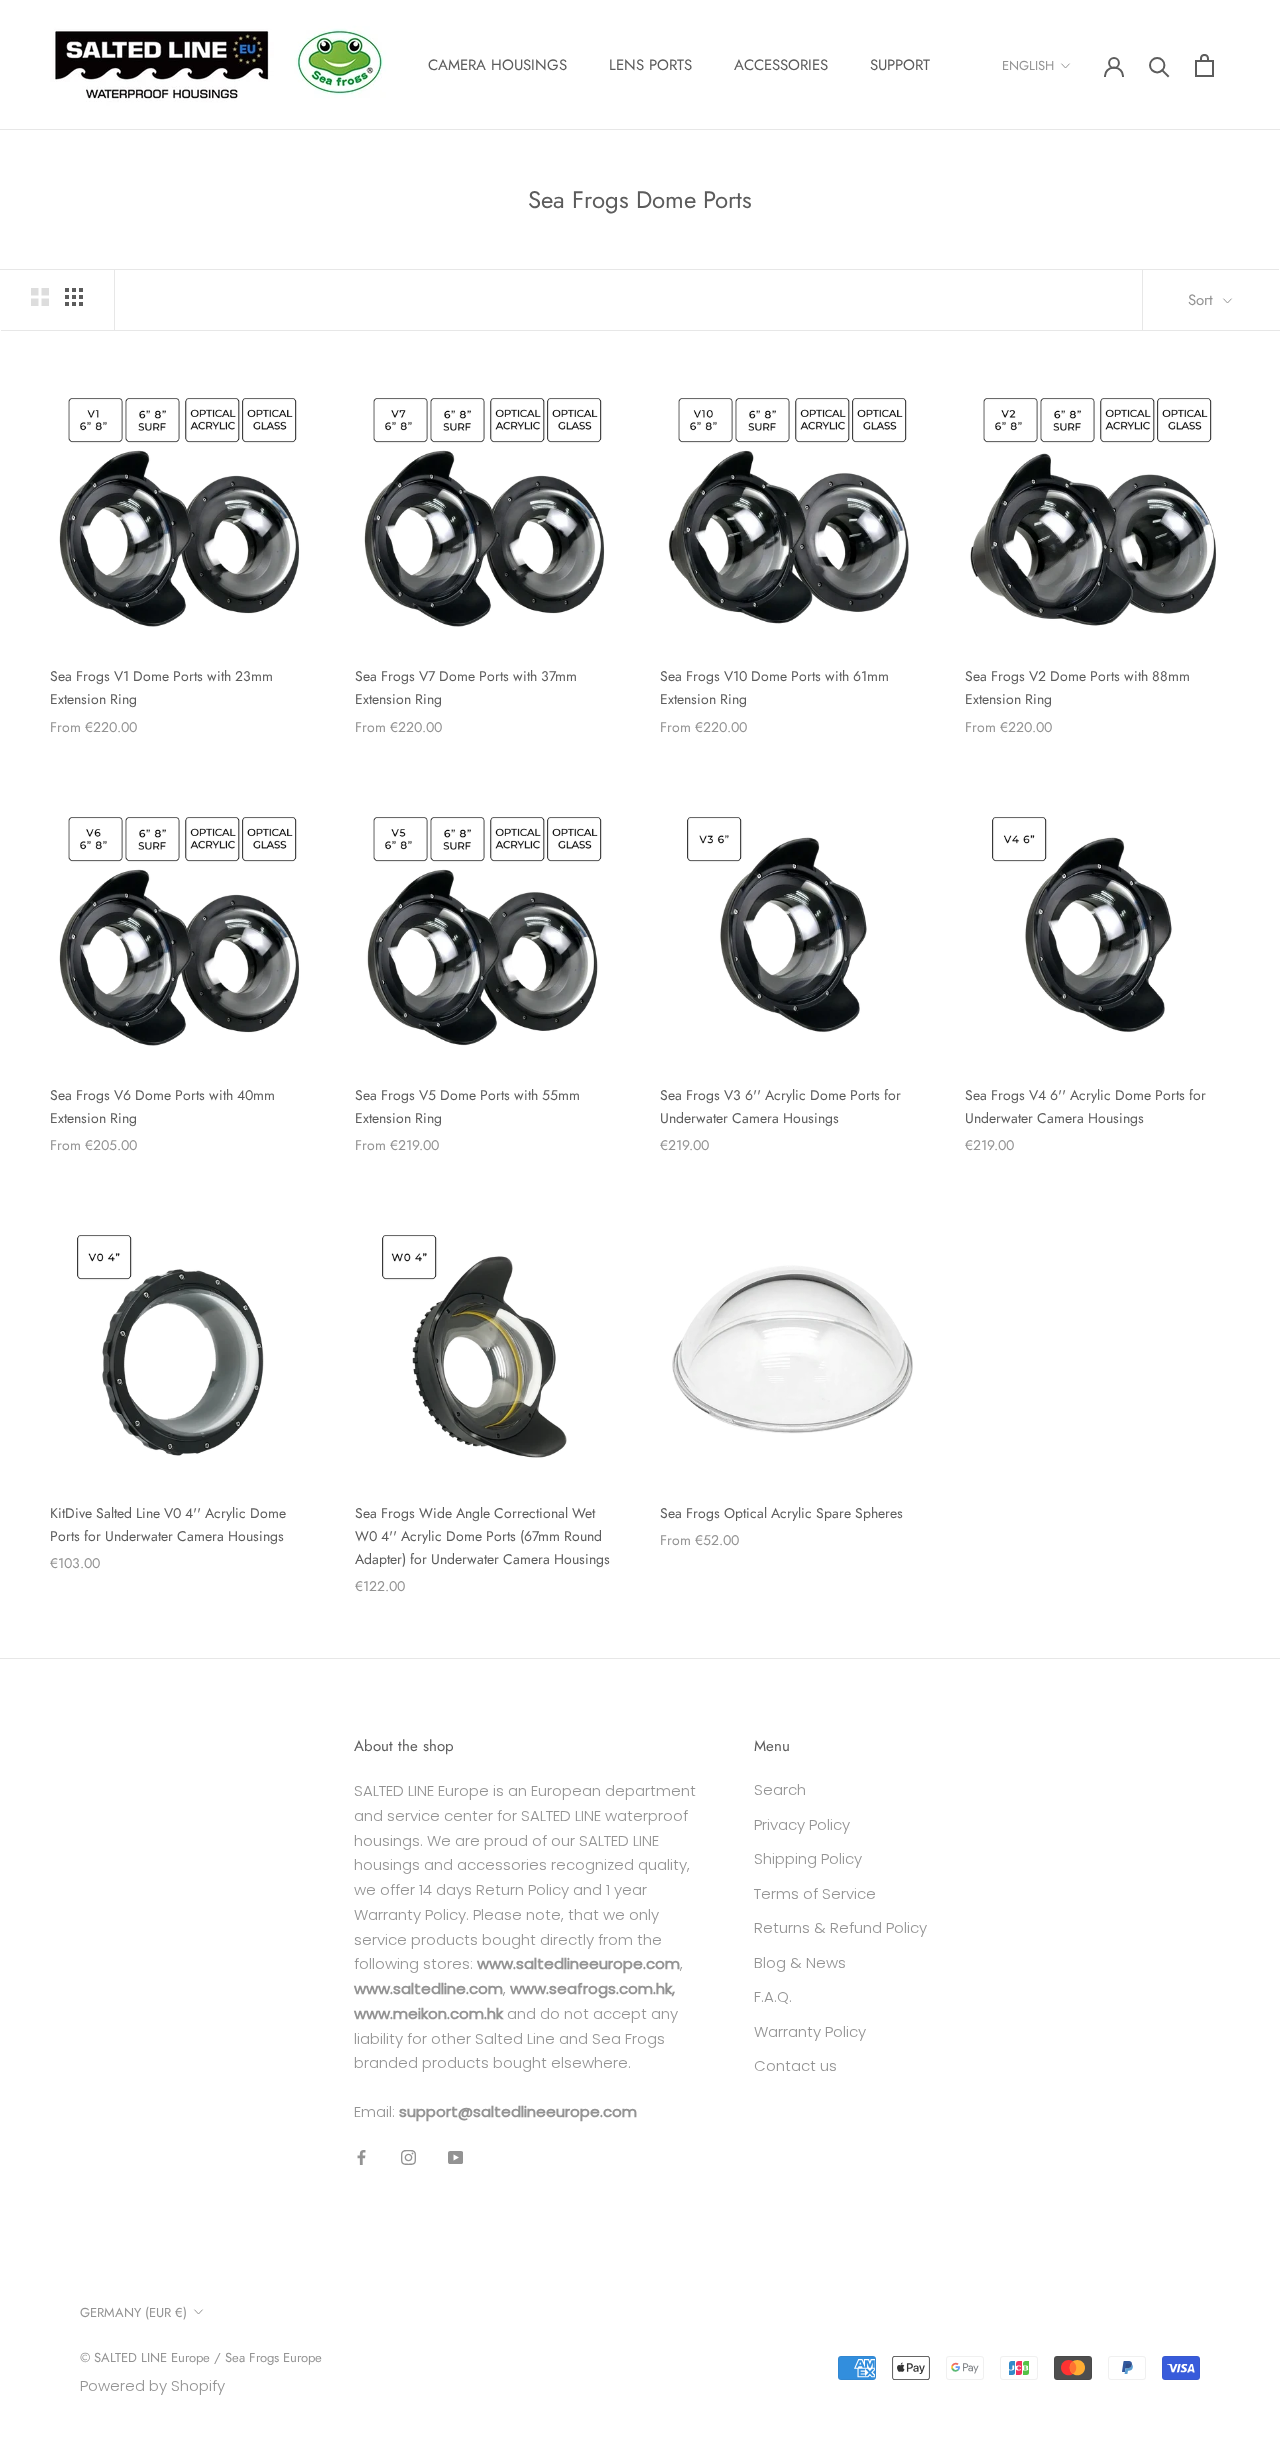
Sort (1203, 300)
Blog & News (800, 1962)
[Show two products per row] (40, 297)
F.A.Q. (773, 1996)
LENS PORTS (650, 65)
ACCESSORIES (781, 65)
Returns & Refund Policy (840, 1927)
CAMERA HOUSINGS (497, 65)
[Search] (1159, 65)
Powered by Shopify (152, 2385)
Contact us (795, 2065)
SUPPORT (900, 65)
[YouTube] (455, 2157)
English (1028, 65)
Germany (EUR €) (133, 2312)
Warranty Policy (810, 2031)
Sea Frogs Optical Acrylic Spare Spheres (781, 1513)
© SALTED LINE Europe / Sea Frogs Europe (201, 2357)
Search (780, 1789)
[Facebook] (361, 2157)
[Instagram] (408, 2157)
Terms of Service (815, 1893)
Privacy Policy (802, 1824)
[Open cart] (1204, 65)
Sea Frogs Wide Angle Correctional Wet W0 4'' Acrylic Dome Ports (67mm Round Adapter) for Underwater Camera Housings (482, 1536)
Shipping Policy (808, 1858)
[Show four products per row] (74, 297)
